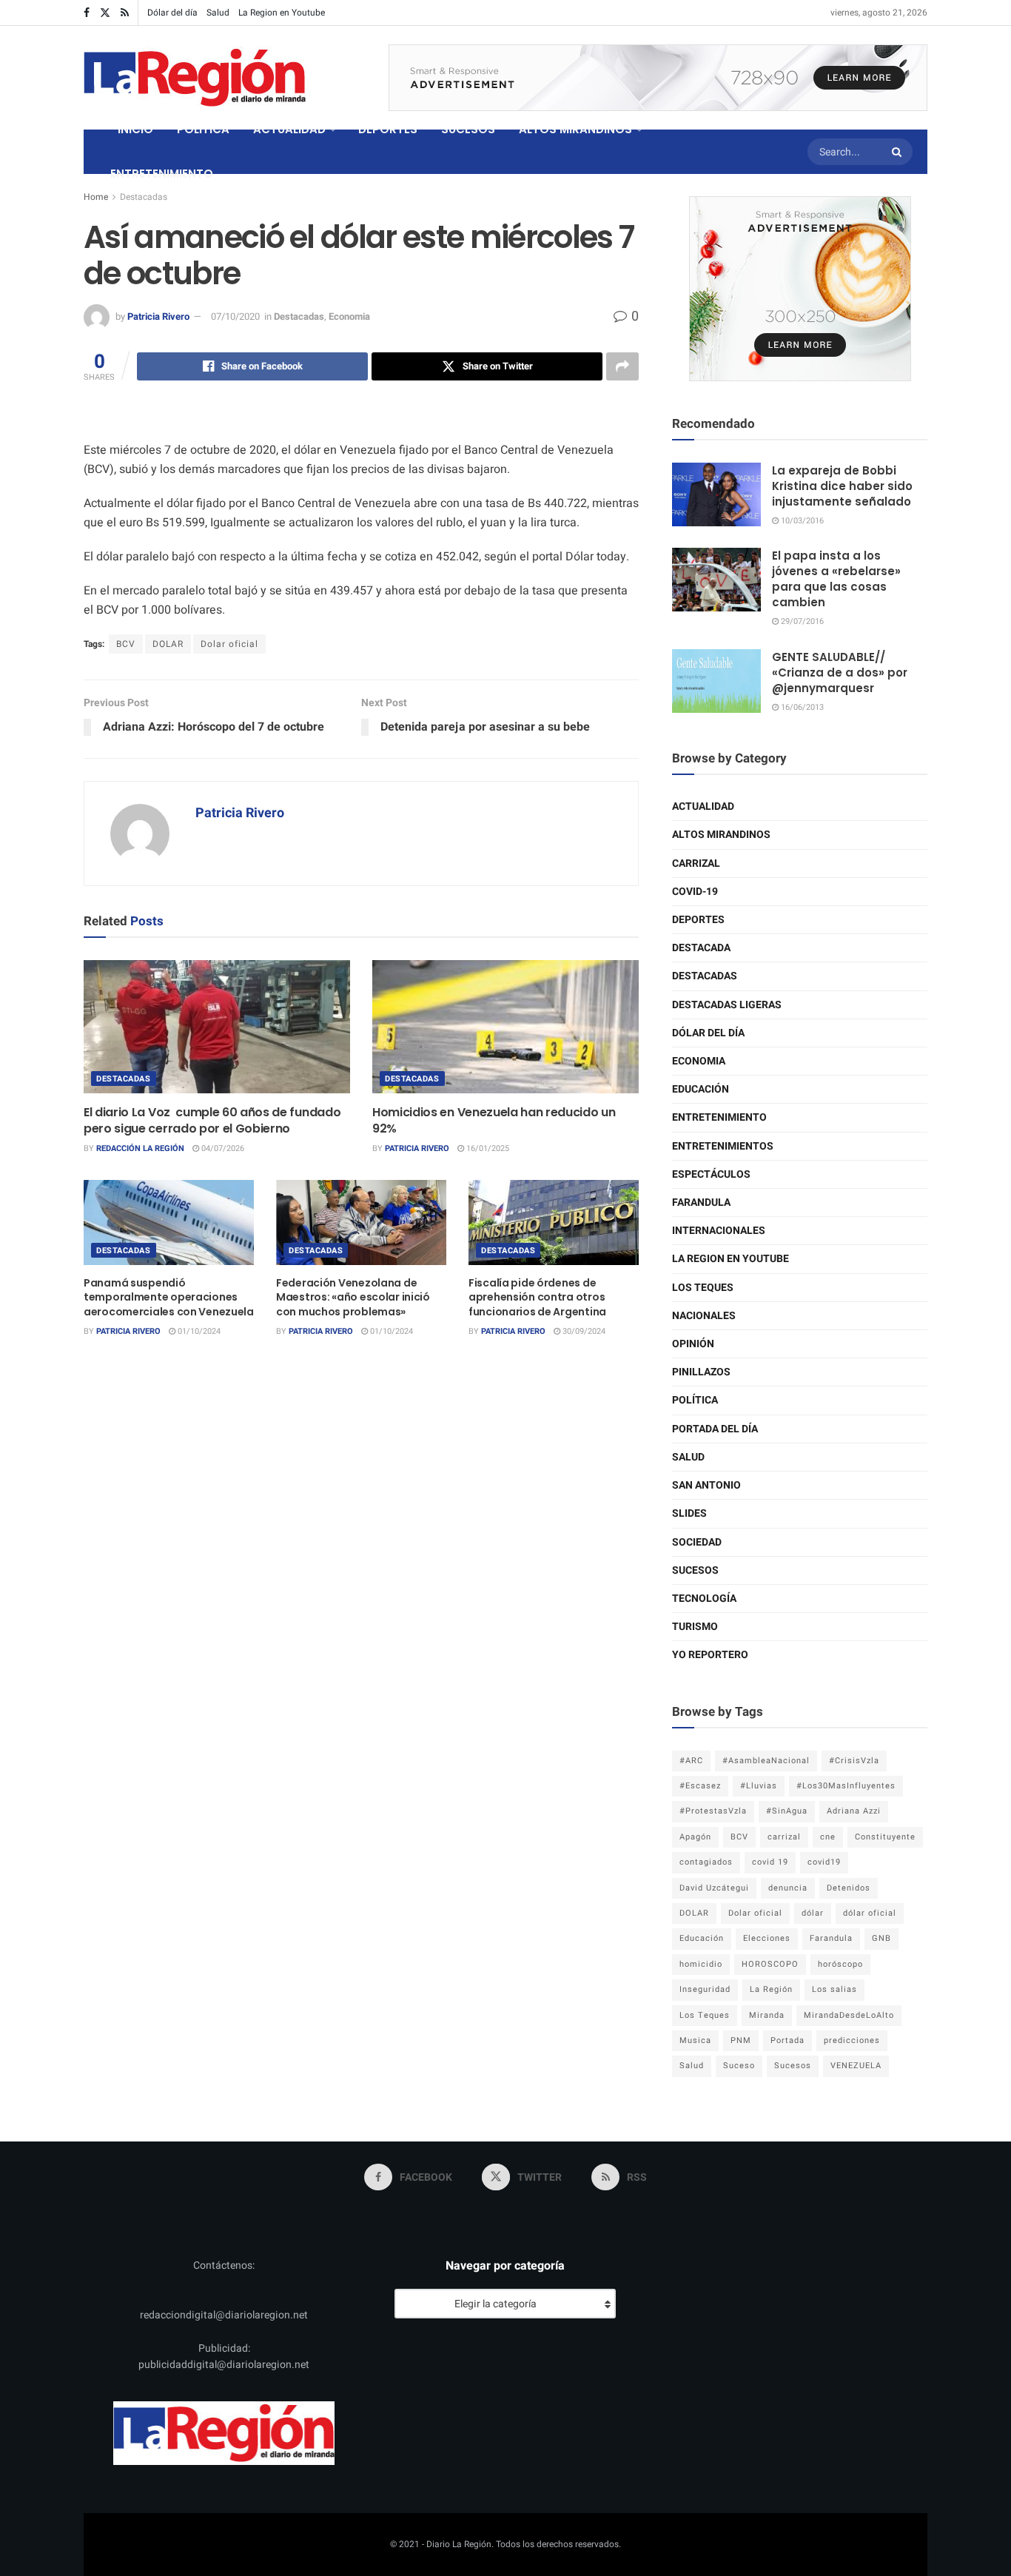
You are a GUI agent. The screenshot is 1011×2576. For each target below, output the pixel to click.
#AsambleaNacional (766, 1761)
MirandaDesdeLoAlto (849, 2015)
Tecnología (704, 1599)
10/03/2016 (801, 521)
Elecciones (767, 1938)
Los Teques (703, 1288)
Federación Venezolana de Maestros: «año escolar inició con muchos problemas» (353, 1297)
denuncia (788, 1888)
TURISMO (695, 1627)
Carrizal (696, 863)
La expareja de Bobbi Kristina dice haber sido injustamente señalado (842, 486)
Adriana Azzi (854, 1811)
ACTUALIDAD (289, 129)
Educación (701, 1089)
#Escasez (700, 1786)
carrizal (784, 1837)
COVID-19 (695, 892)
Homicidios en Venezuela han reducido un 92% (494, 1120)
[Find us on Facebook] (87, 13)
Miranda (767, 2015)
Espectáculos (711, 1174)
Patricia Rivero (158, 316)
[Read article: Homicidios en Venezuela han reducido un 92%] (505, 1027)
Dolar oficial (229, 644)
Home (96, 197)
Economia (349, 316)
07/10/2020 (235, 316)
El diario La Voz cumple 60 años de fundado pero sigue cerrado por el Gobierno (212, 1120)
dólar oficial (870, 1913)
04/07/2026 (222, 1148)
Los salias (834, 1989)
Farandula (701, 1203)
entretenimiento (719, 1117)
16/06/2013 (801, 707)
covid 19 (770, 1862)
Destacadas (144, 197)
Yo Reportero (710, 1655)
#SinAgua (787, 1811)
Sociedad (697, 1542)
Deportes (698, 920)
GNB (881, 1938)
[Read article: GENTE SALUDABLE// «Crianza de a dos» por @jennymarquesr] (716, 681)
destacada (701, 948)
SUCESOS (468, 129)
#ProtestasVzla (713, 1811)
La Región (771, 1989)
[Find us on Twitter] (105, 13)
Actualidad (703, 806)
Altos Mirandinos (721, 835)
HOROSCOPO (770, 1964)
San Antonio (706, 1485)
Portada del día (715, 1429)
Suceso (739, 2066)
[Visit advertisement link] (658, 78)
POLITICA (203, 129)
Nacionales (704, 1316)
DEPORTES (388, 129)
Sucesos (695, 1570)
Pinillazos (701, 1372)
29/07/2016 (801, 621)
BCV (126, 644)
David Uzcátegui (714, 1888)
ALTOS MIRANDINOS (575, 129)
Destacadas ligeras (727, 1005)
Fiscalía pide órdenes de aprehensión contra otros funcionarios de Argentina (537, 1297)
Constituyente (885, 1837)
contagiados (706, 1862)
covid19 (824, 1862)
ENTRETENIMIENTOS (723, 1146)
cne (828, 1837)
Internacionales (719, 1231)
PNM (741, 2040)
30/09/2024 (583, 1331)
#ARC (691, 1761)
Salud (218, 13)
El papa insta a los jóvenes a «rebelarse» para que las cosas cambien (836, 579)
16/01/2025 (487, 1148)
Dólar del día (172, 13)
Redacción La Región (140, 1148)
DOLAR (168, 644)
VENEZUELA (856, 2066)
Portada (787, 2040)
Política (695, 1400)
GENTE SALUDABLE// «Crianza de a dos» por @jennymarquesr (840, 672)
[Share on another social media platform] (622, 366)
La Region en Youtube (282, 13)
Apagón (695, 1837)
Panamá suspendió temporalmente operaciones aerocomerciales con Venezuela (169, 1297)
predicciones (852, 2040)
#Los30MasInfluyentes (846, 1786)
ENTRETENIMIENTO (162, 174)
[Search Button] (899, 152)
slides (689, 1513)
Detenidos (849, 1888)
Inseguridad (705, 1989)
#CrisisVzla (854, 1761)
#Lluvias (759, 1786)
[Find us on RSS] (125, 13)
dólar (813, 1913)
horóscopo (840, 1964)
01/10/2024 (198, 1331)
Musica (695, 2040)
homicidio (701, 1964)
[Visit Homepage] (195, 78)
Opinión (693, 1344)
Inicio (135, 129)
